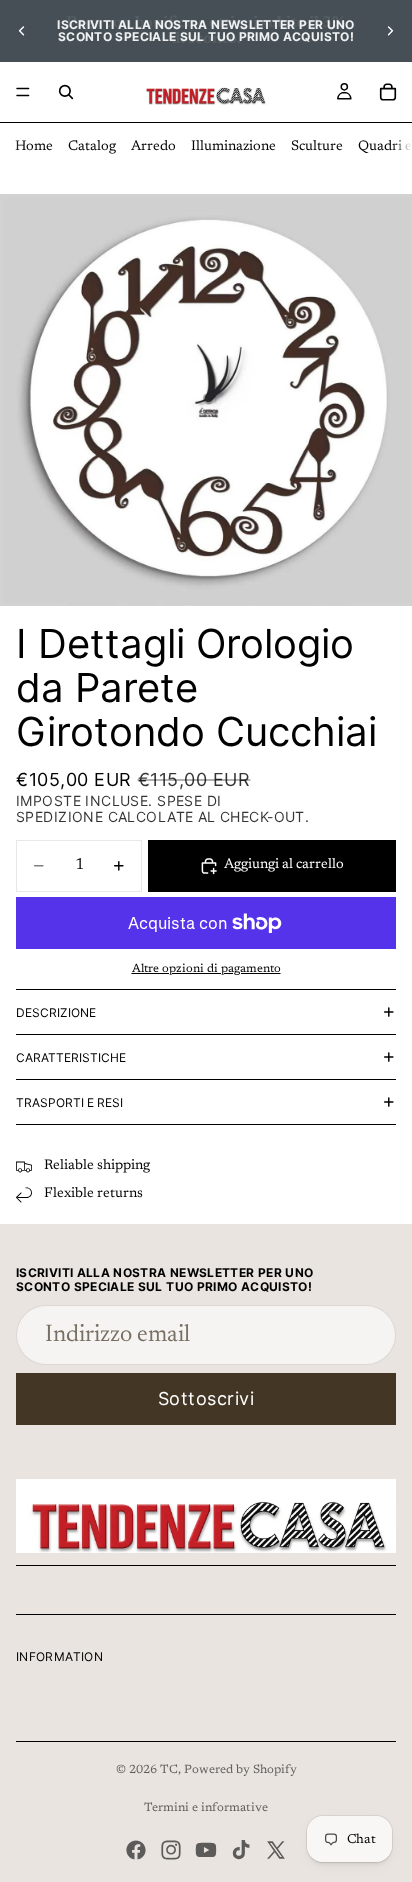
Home (34, 147)
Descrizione (56, 1012)
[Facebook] (136, 1850)
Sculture (317, 147)
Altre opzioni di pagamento (206, 969)
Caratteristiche (71, 1057)
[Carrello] (388, 92)
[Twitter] (276, 1850)
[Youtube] (206, 1850)
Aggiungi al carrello (284, 865)
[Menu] (23, 92)
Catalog (92, 147)
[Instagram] (171, 1850)
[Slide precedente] (22, 31)
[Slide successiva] (390, 31)
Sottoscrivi (206, 1398)
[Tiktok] (241, 1850)
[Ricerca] (66, 92)
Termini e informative (206, 1808)
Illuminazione (233, 147)
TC (169, 1770)
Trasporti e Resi (69, 1102)
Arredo (153, 147)
